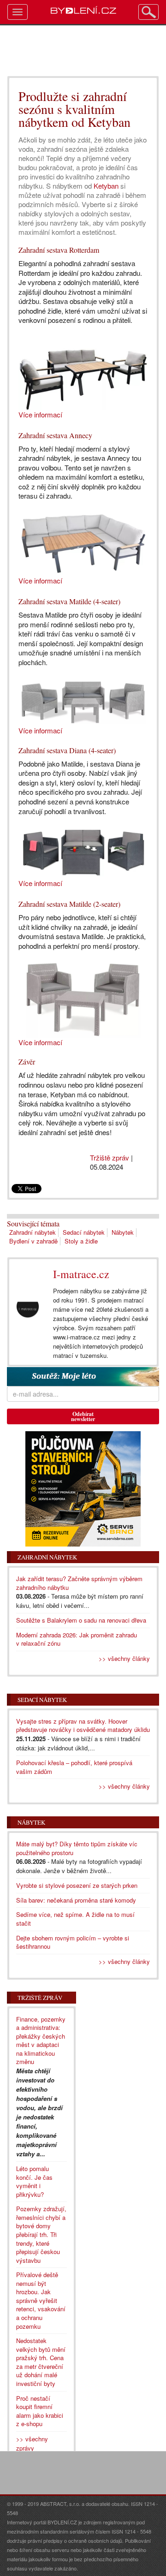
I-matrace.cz (81, 1274)
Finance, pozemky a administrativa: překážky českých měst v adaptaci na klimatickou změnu (41, 2041)
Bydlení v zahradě (33, 1241)
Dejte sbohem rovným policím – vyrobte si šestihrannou (73, 1942)
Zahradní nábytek (33, 1232)
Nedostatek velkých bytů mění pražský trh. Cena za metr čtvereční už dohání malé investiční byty (41, 2362)
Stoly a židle (81, 1241)
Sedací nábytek (84, 1232)
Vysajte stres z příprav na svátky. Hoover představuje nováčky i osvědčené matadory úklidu (83, 1725)
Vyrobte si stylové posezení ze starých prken (77, 1885)
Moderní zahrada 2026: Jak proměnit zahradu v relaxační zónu (77, 1639)
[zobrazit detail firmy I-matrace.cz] (28, 1310)
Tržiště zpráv (110, 1157)
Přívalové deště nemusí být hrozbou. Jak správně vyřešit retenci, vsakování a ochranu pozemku (41, 2300)
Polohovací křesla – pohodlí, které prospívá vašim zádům (74, 1767)
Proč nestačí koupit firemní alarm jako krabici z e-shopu (40, 2411)
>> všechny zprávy (32, 2443)
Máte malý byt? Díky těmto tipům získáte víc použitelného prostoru (77, 1848)
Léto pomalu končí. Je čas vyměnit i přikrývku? (34, 2181)
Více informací (40, 414)
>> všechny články (124, 1658)
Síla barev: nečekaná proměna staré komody (76, 1900)
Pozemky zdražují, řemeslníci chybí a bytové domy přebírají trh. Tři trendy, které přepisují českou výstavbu (41, 2234)
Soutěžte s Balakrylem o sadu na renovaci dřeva (81, 1620)
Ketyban (106, 186)
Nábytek (123, 1232)
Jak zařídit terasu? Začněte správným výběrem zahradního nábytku (79, 1583)
